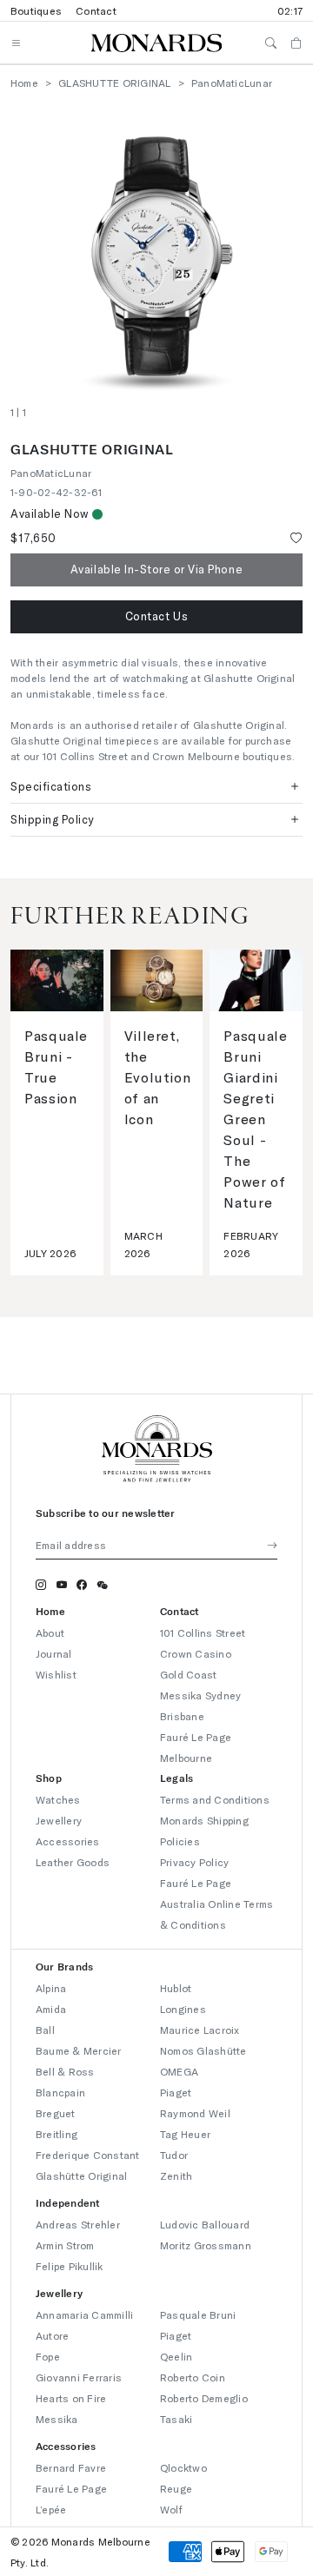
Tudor (174, 2155)
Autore (52, 2335)
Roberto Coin (193, 2377)
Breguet (56, 2113)
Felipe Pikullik (70, 2266)
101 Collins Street (203, 1632)
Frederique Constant (88, 2155)
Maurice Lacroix (200, 2030)
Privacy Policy (194, 1862)
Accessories (68, 1841)
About (50, 1632)
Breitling (57, 2134)
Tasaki (176, 2419)
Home (24, 83)
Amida (51, 2009)
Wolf (171, 2509)
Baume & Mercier (79, 2050)
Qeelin (176, 2356)
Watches (58, 1799)
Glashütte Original (81, 2175)
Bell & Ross (65, 2071)
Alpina (51, 1988)
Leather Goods (73, 1862)
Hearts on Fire (71, 2398)
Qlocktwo (183, 2467)
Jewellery (59, 1820)
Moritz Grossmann (206, 2245)
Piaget (176, 2092)
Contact (96, 10)
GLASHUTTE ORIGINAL (114, 83)
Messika (57, 2419)
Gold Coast (188, 1674)
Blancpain (60, 2092)
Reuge (176, 2488)
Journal (54, 1653)
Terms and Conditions (215, 1799)
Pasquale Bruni (198, 2314)
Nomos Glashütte (203, 2050)
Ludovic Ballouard (205, 2224)
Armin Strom (65, 2245)
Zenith (176, 2175)
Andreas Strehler (78, 2224)
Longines (183, 2009)
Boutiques (36, 10)
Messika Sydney (200, 1695)
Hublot (176, 1988)
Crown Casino (196, 1653)
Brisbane (182, 1716)
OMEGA (179, 2071)
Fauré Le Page (71, 2488)
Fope (48, 2356)
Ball (45, 2030)
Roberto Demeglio (204, 2398)
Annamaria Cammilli (84, 2314)
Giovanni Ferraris (79, 2377)
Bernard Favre (71, 2467)
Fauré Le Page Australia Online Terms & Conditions (216, 1904)
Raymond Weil (195, 2113)
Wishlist (56, 1674)
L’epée (51, 2509)
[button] (156, 617)
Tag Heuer (185, 2134)
